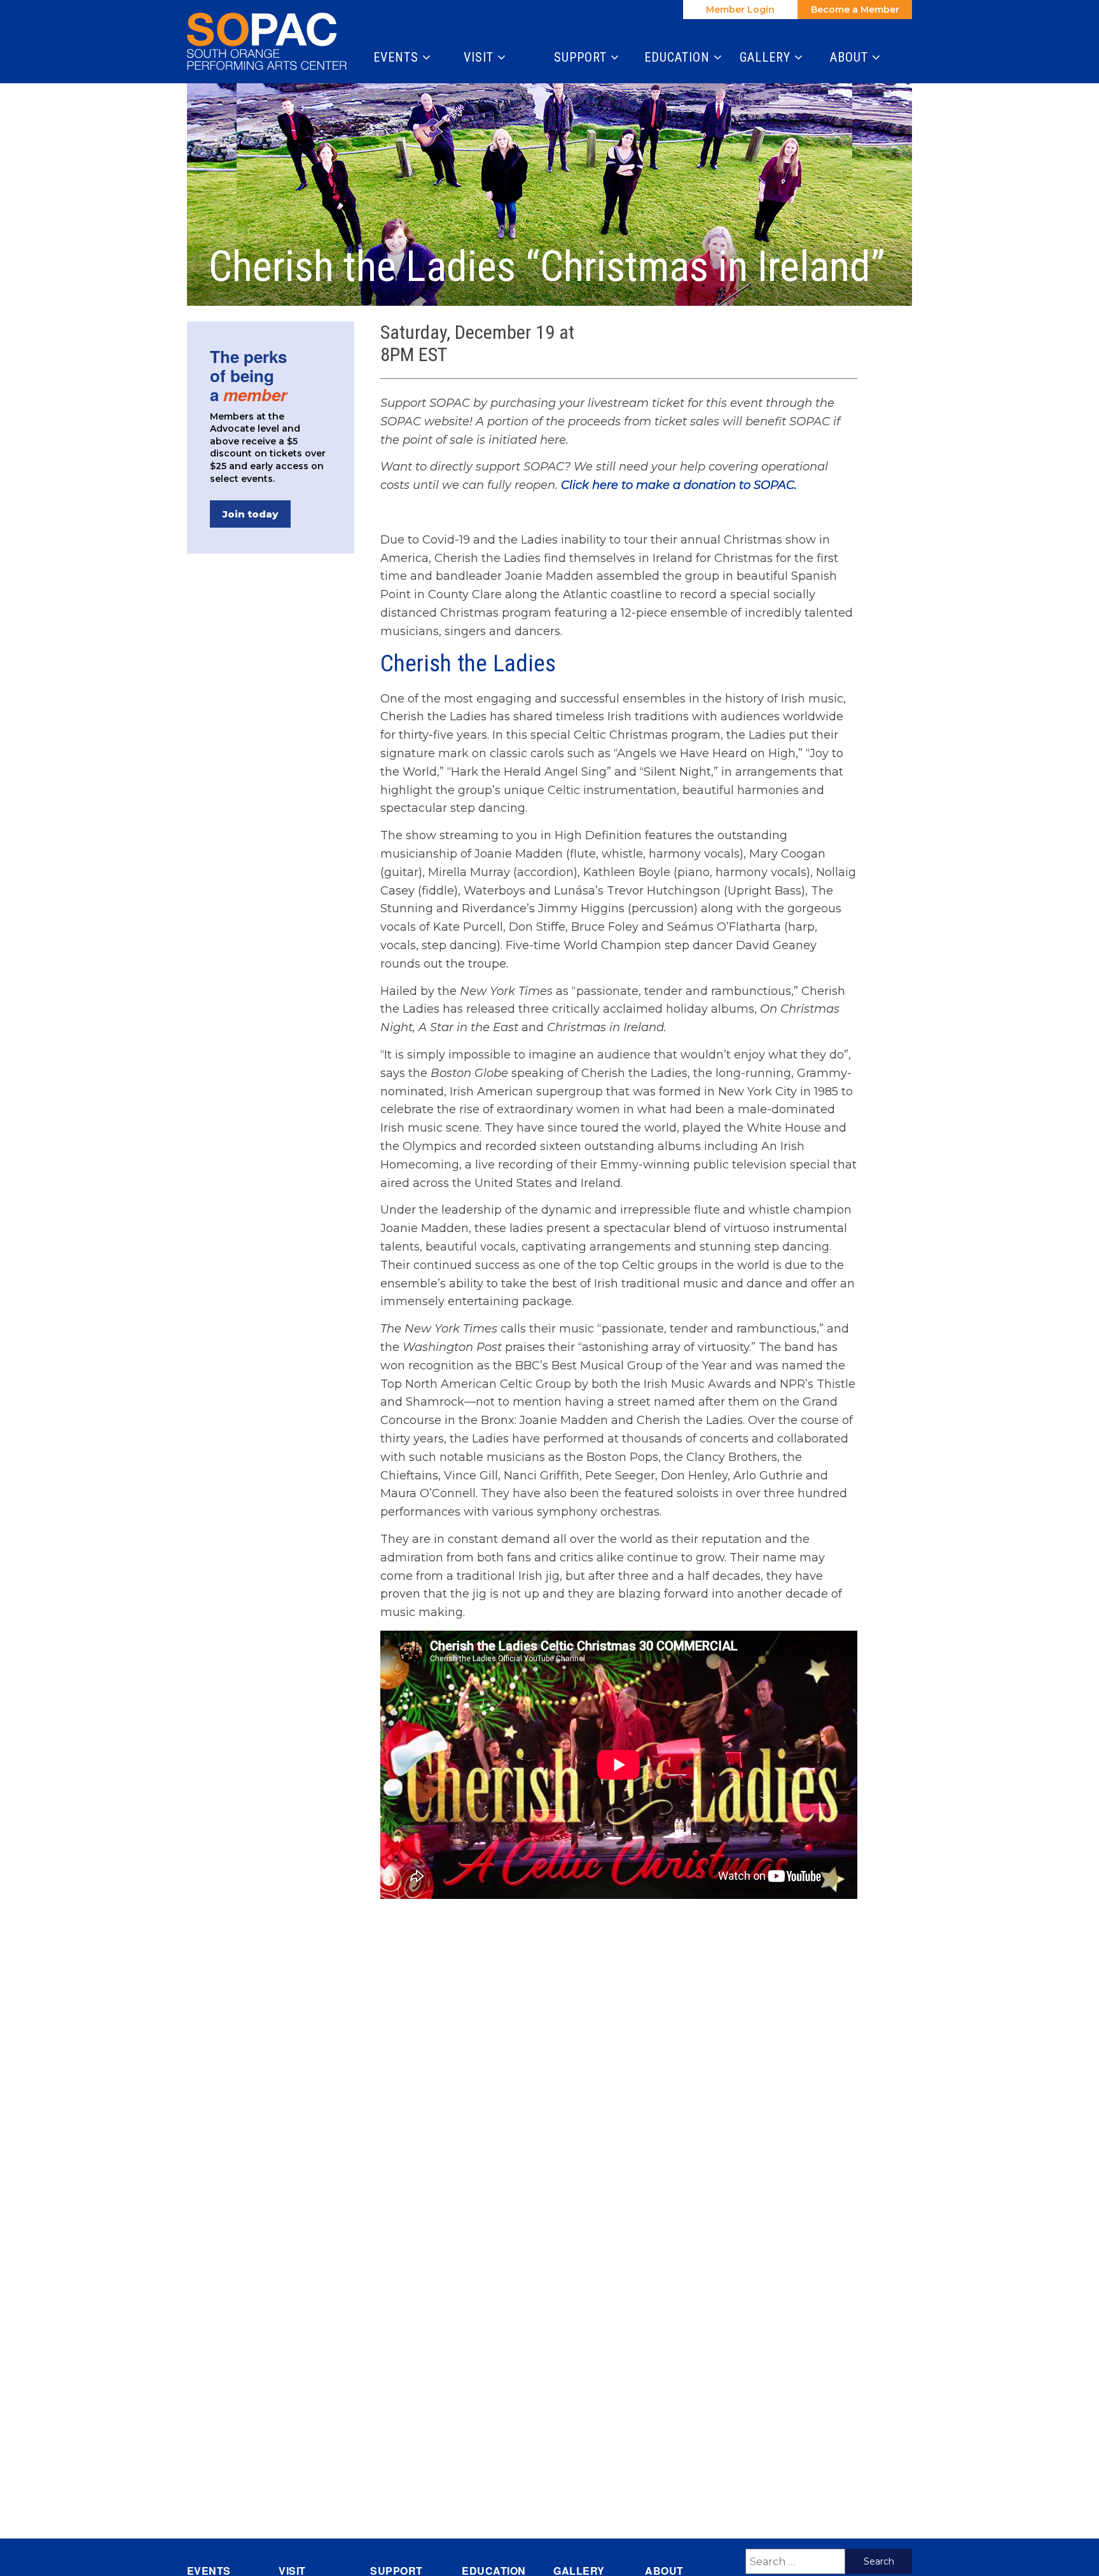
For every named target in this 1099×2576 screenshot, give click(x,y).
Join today (250, 514)
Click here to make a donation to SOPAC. (681, 485)
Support (582, 57)
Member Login (740, 10)
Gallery (767, 57)
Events (398, 57)
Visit (480, 57)
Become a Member (855, 10)
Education (679, 57)
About (851, 57)
